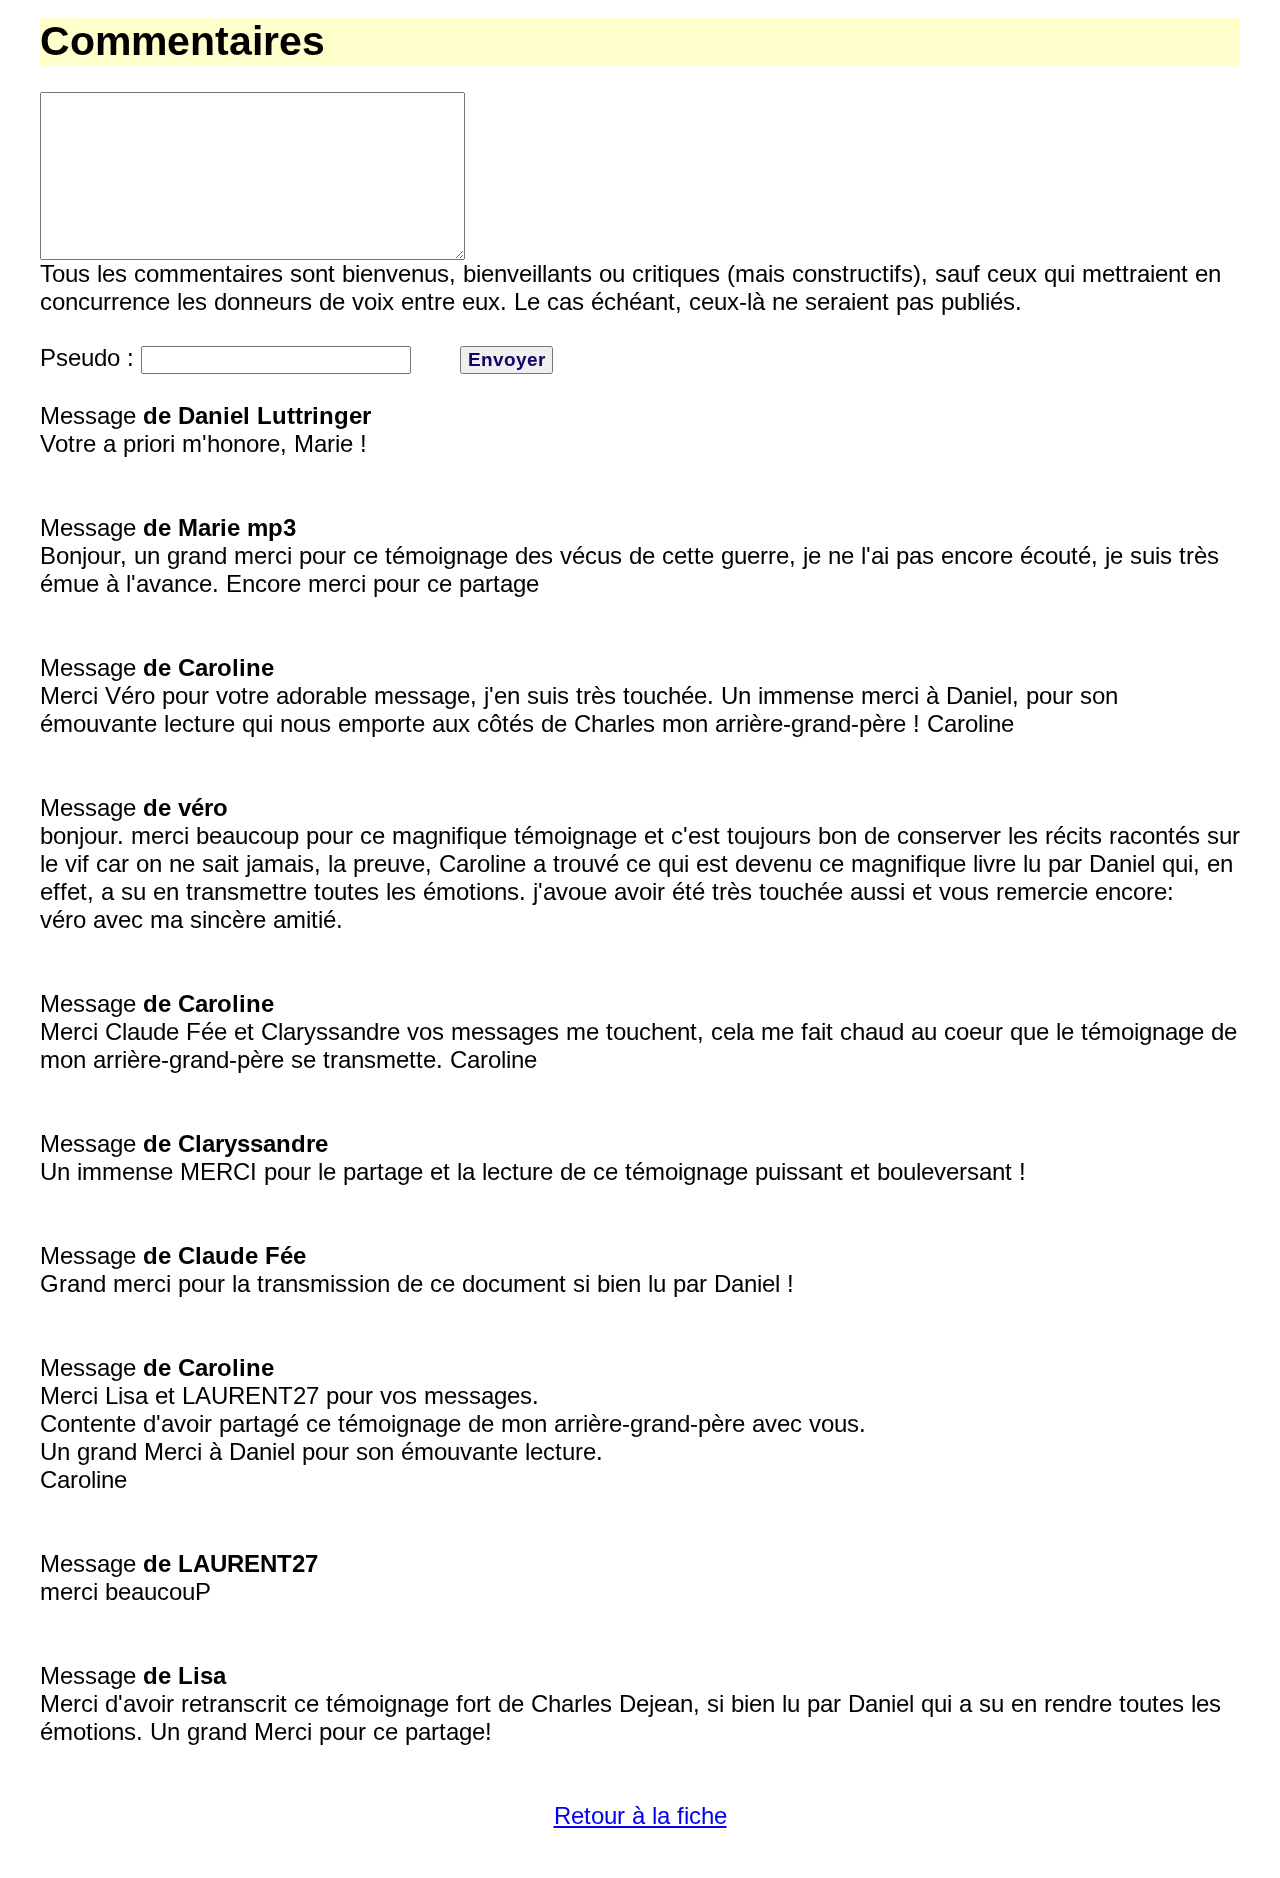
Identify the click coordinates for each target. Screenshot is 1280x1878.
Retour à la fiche (640, 1815)
